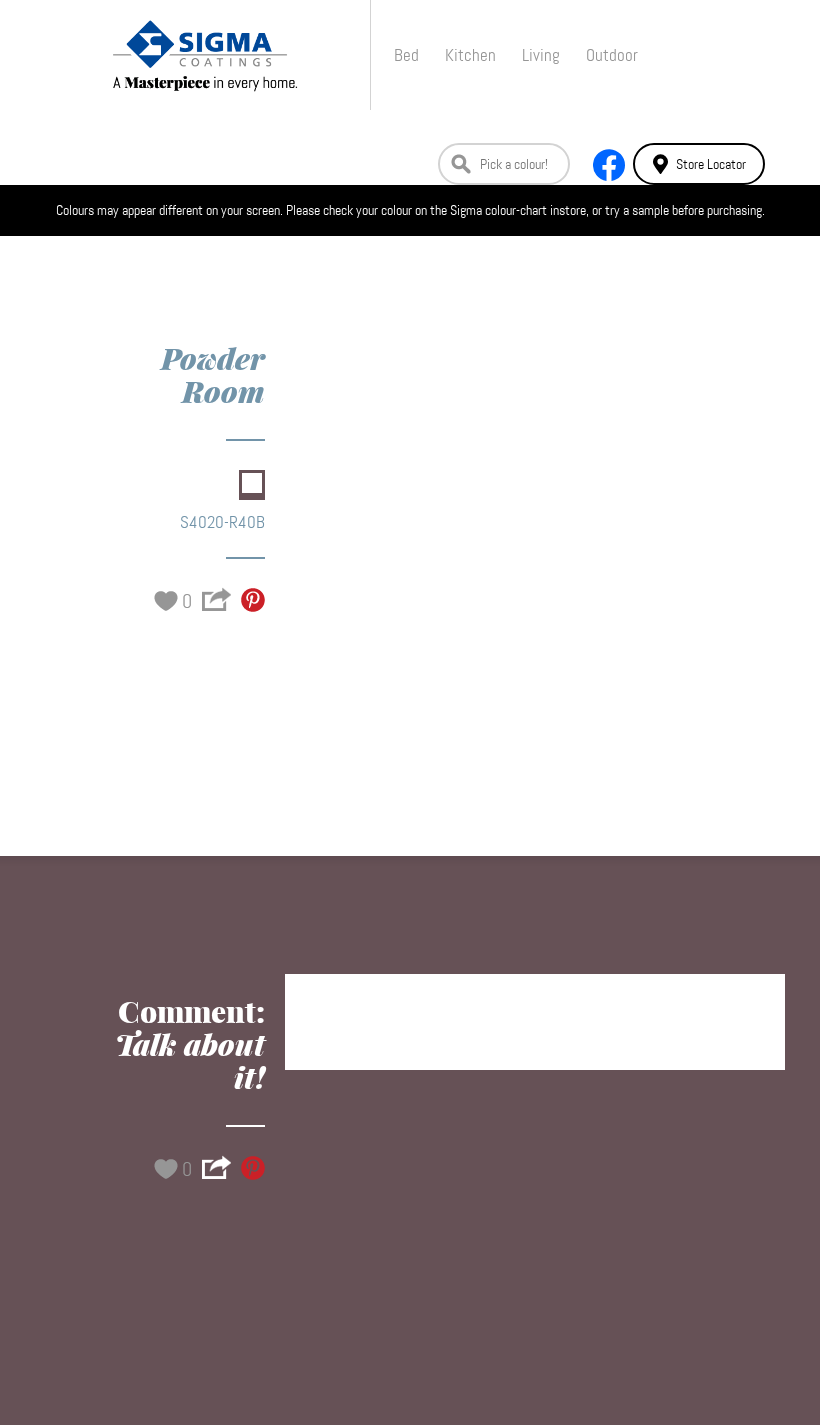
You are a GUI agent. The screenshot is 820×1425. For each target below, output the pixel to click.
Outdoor (612, 55)
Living (541, 55)
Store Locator (711, 164)
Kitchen (470, 55)
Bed (406, 55)
